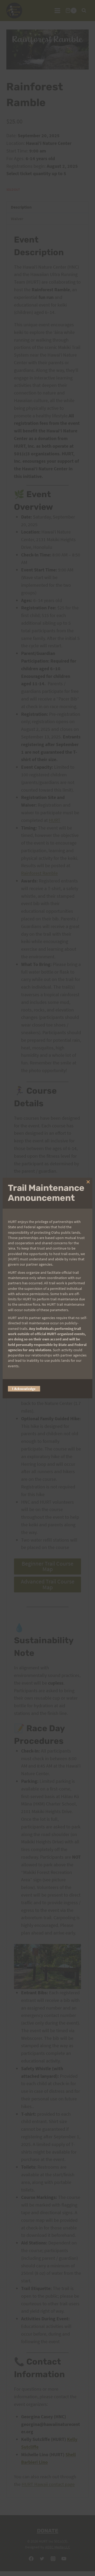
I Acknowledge (24, 1389)
